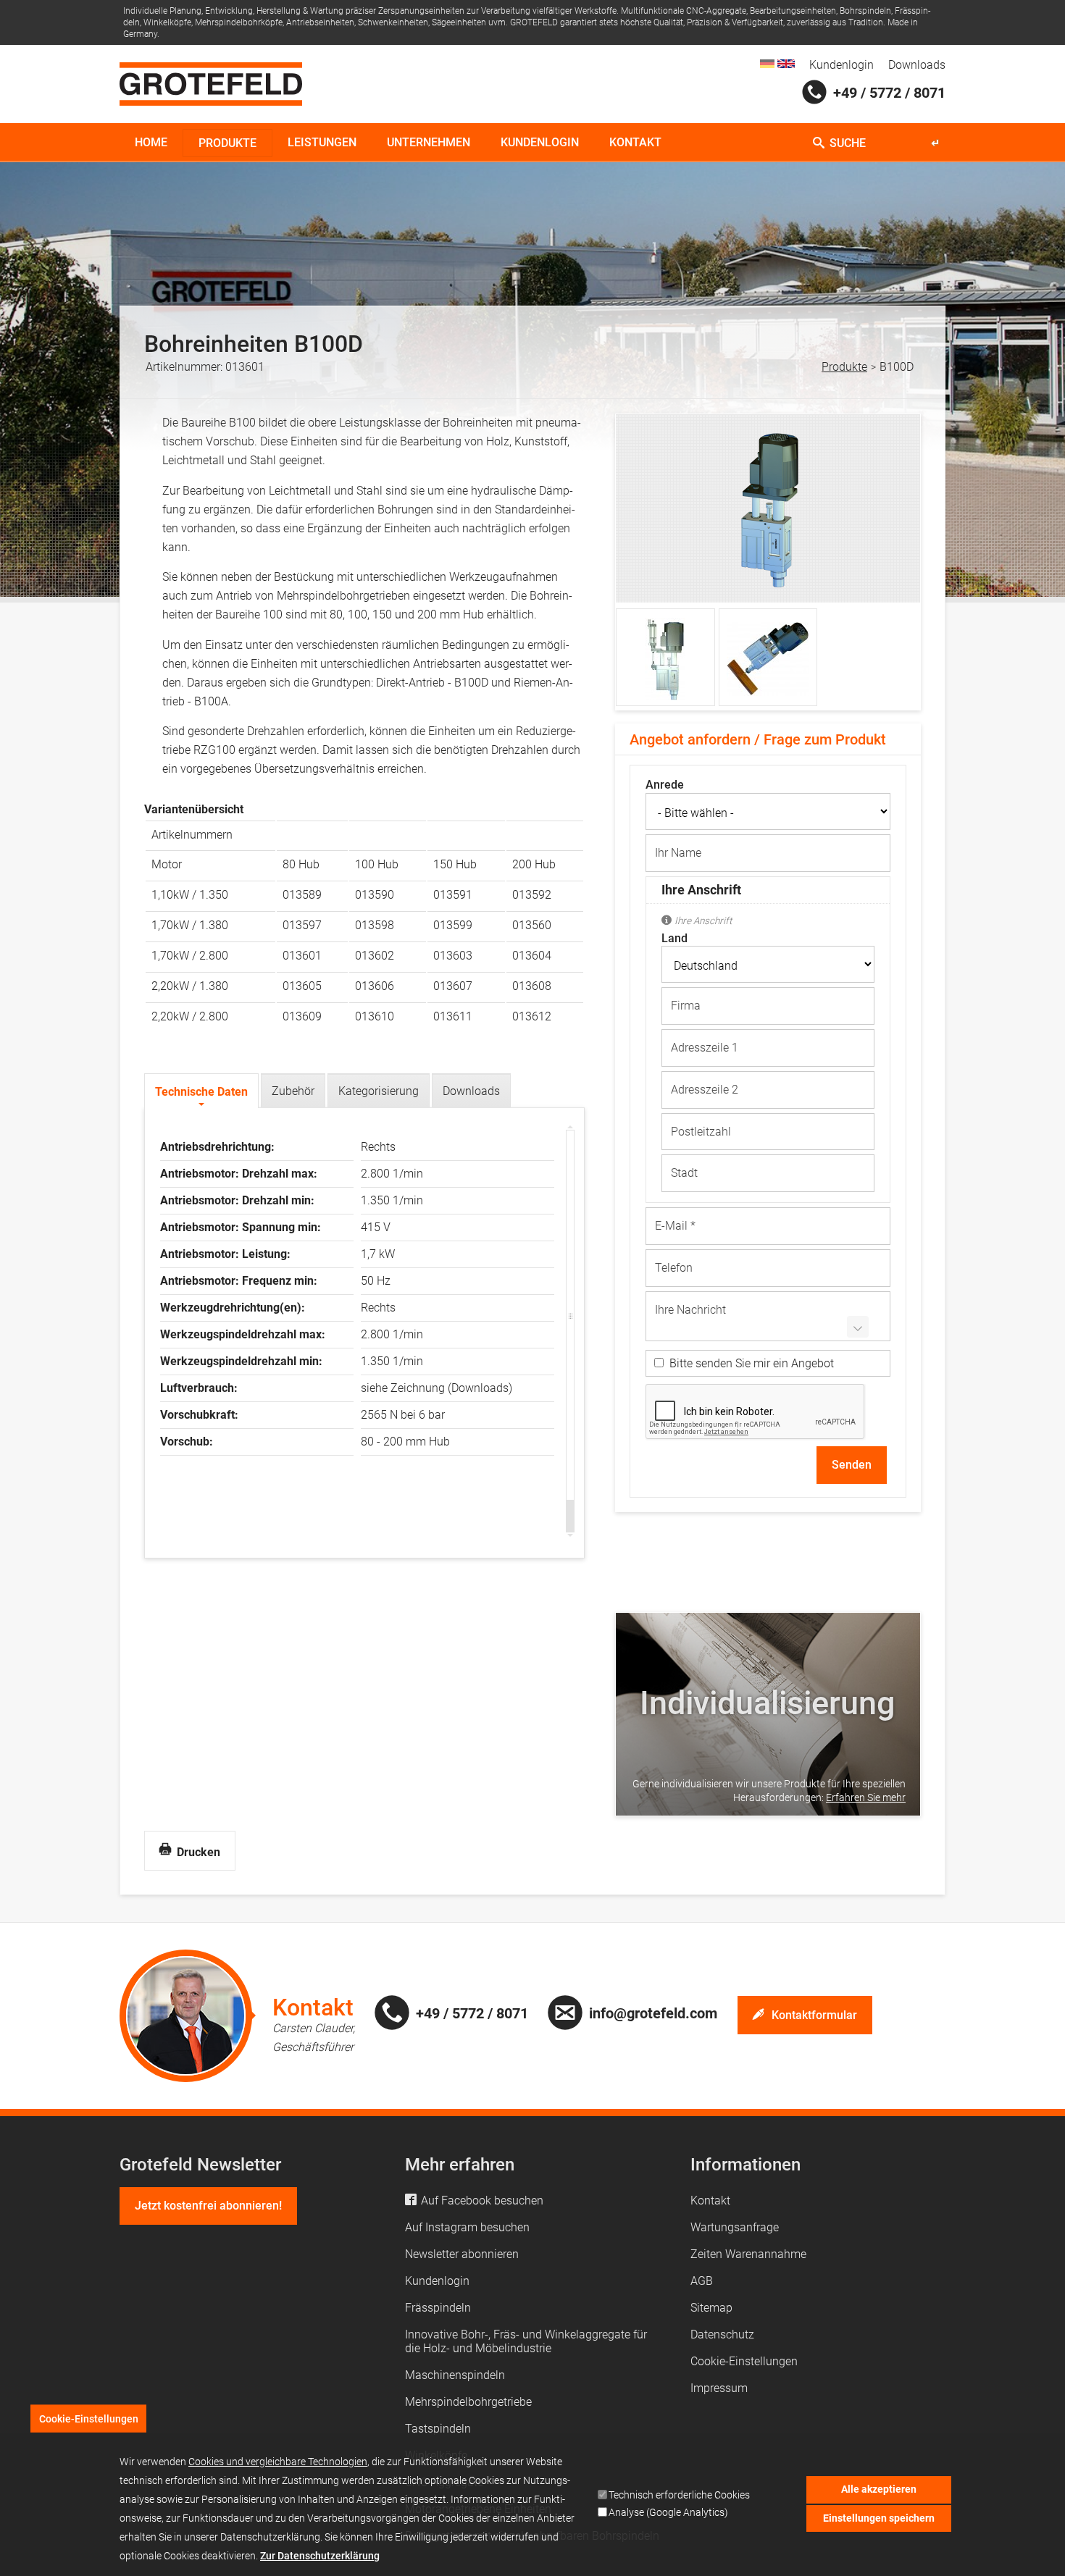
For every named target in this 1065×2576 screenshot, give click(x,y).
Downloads (917, 65)
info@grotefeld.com (653, 2013)
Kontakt (635, 142)
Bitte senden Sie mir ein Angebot (752, 1363)
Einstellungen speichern (879, 2518)
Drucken (197, 1851)
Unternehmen (429, 142)
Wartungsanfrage (735, 2227)
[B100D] (767, 64)
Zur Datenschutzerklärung (320, 2556)
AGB (702, 2281)
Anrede (665, 785)
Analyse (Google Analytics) (668, 2513)
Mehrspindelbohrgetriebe (468, 2402)
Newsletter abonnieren (462, 2254)
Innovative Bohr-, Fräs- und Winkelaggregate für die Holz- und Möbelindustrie (526, 2341)
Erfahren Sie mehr (866, 1797)
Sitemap (711, 2308)
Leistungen (322, 142)
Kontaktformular (814, 2015)
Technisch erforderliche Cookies (679, 2495)
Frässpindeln (438, 2308)
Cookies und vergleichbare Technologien (278, 2462)
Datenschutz (722, 2334)
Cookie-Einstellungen (744, 2361)
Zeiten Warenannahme (748, 2254)
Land (674, 939)
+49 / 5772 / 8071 (889, 93)
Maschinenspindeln (455, 2375)
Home (151, 142)
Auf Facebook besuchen (482, 2200)
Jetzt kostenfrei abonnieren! (208, 2206)
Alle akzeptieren (879, 2489)
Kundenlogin (841, 65)
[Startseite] (211, 84)
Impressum (719, 2388)
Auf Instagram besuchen (467, 2227)
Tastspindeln (438, 2429)
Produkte (227, 143)
